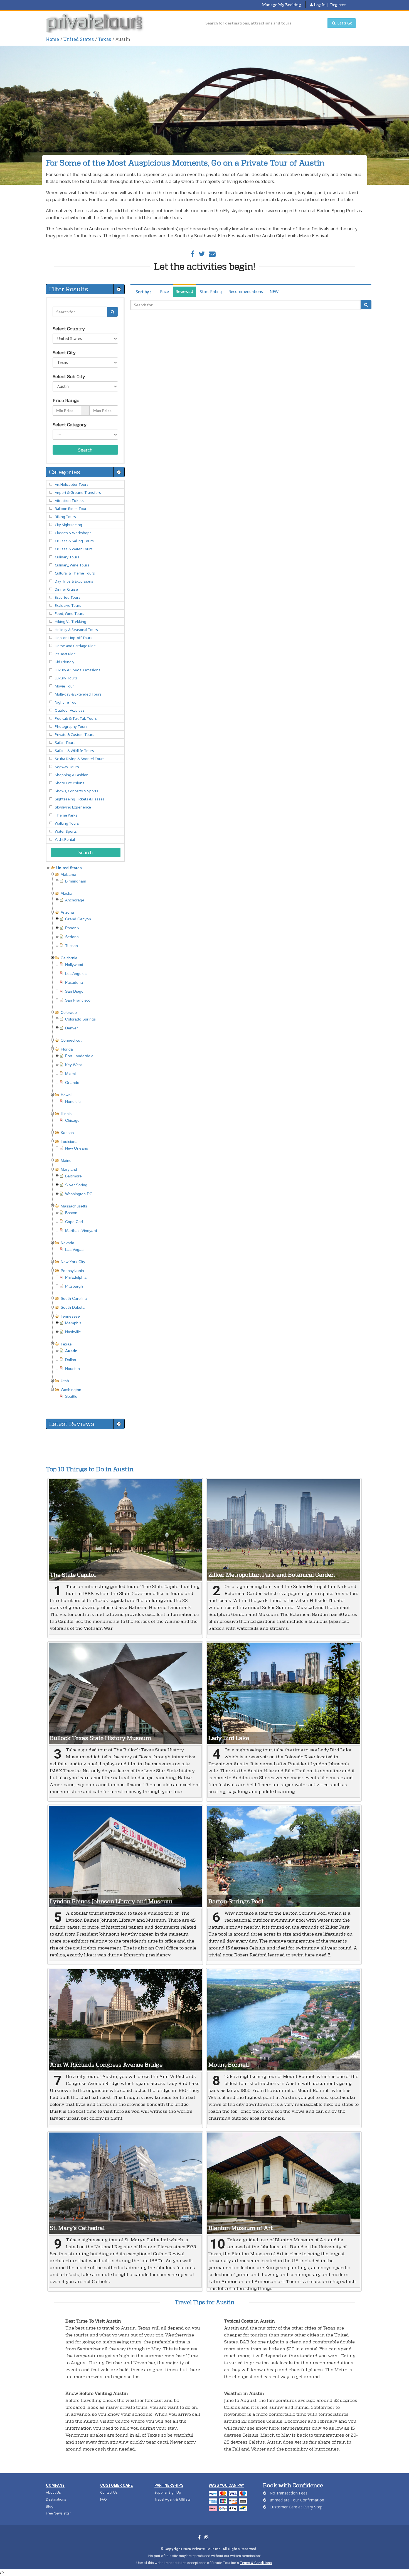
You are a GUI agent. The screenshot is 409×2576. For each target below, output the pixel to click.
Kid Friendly (65, 662)
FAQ (104, 2499)
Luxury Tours (66, 678)
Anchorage (75, 900)
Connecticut (71, 1040)
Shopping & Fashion (72, 775)
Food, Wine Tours (70, 613)
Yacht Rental (65, 839)
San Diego (74, 991)
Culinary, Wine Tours (72, 565)
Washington (71, 1390)
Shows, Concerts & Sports (77, 791)
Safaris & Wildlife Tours (74, 751)
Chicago (72, 1120)
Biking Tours (65, 517)
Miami (70, 1074)
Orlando (72, 1083)
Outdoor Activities (70, 710)
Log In (319, 5)
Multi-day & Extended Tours (78, 694)
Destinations (56, 2499)
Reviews (183, 291)
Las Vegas (74, 1249)
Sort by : (143, 292)
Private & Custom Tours (75, 734)
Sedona (72, 937)
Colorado (69, 1012)
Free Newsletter (58, 2513)
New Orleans (77, 1148)
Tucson (72, 946)
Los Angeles (76, 973)
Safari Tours (65, 743)
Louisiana (69, 1142)
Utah (65, 1381)
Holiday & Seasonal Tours (76, 630)
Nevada (67, 1243)
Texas (104, 39)
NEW (274, 291)
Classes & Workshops (73, 533)
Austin (71, 1351)
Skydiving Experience (73, 807)
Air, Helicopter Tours (72, 484)
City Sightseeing (68, 525)
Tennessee (70, 1316)
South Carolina (74, 1298)
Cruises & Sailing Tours (74, 541)
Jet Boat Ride (65, 654)
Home (52, 39)
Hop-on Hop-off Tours (74, 638)
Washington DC (79, 1194)
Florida (67, 1049)
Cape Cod (74, 1222)
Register (338, 5)
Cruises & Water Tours (74, 549)
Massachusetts (74, 1206)
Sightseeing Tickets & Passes (80, 799)
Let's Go (344, 23)
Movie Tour (64, 686)
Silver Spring (76, 1185)
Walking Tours (67, 823)
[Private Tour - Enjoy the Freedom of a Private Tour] (95, 23)
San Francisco (78, 1000)
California (69, 958)
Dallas (71, 1360)
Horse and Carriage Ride (75, 646)
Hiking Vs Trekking (71, 622)
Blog (50, 2506)
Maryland (69, 1169)
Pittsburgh (74, 1286)
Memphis (73, 1323)
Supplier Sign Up (168, 2492)
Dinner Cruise (66, 589)
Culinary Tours (67, 557)
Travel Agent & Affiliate (173, 2499)
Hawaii (66, 1095)
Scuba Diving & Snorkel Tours (80, 759)
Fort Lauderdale (79, 1056)
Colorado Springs (80, 1019)
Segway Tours (67, 767)
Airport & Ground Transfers (78, 492)
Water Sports (66, 831)
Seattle (71, 1396)
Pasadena (74, 982)
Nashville (73, 1332)
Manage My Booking (282, 5)
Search (85, 450)
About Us (53, 2492)
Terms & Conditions (256, 2563)
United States (78, 39)
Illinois (66, 1114)
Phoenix (72, 928)
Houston (72, 1369)
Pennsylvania (72, 1271)
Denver (72, 1028)
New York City (73, 1262)
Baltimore (73, 1176)
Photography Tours (71, 726)
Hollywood (74, 965)
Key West (73, 1065)
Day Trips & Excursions (74, 581)
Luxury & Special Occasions (78, 670)
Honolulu (73, 1101)
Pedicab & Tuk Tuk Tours (76, 718)
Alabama (68, 874)
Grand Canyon (78, 919)
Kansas (67, 1133)
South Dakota (73, 1307)
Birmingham (76, 881)
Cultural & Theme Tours (75, 573)
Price (164, 291)
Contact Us (109, 2492)
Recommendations (246, 291)
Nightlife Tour (66, 702)
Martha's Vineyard (81, 1231)
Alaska (66, 893)
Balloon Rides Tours (72, 509)
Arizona (67, 912)
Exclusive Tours (68, 605)
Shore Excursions (70, 783)
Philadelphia (76, 1277)
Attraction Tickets (69, 501)
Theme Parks (66, 815)
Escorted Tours (68, 597)
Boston (71, 1213)
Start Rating (211, 291)
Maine (66, 1160)
